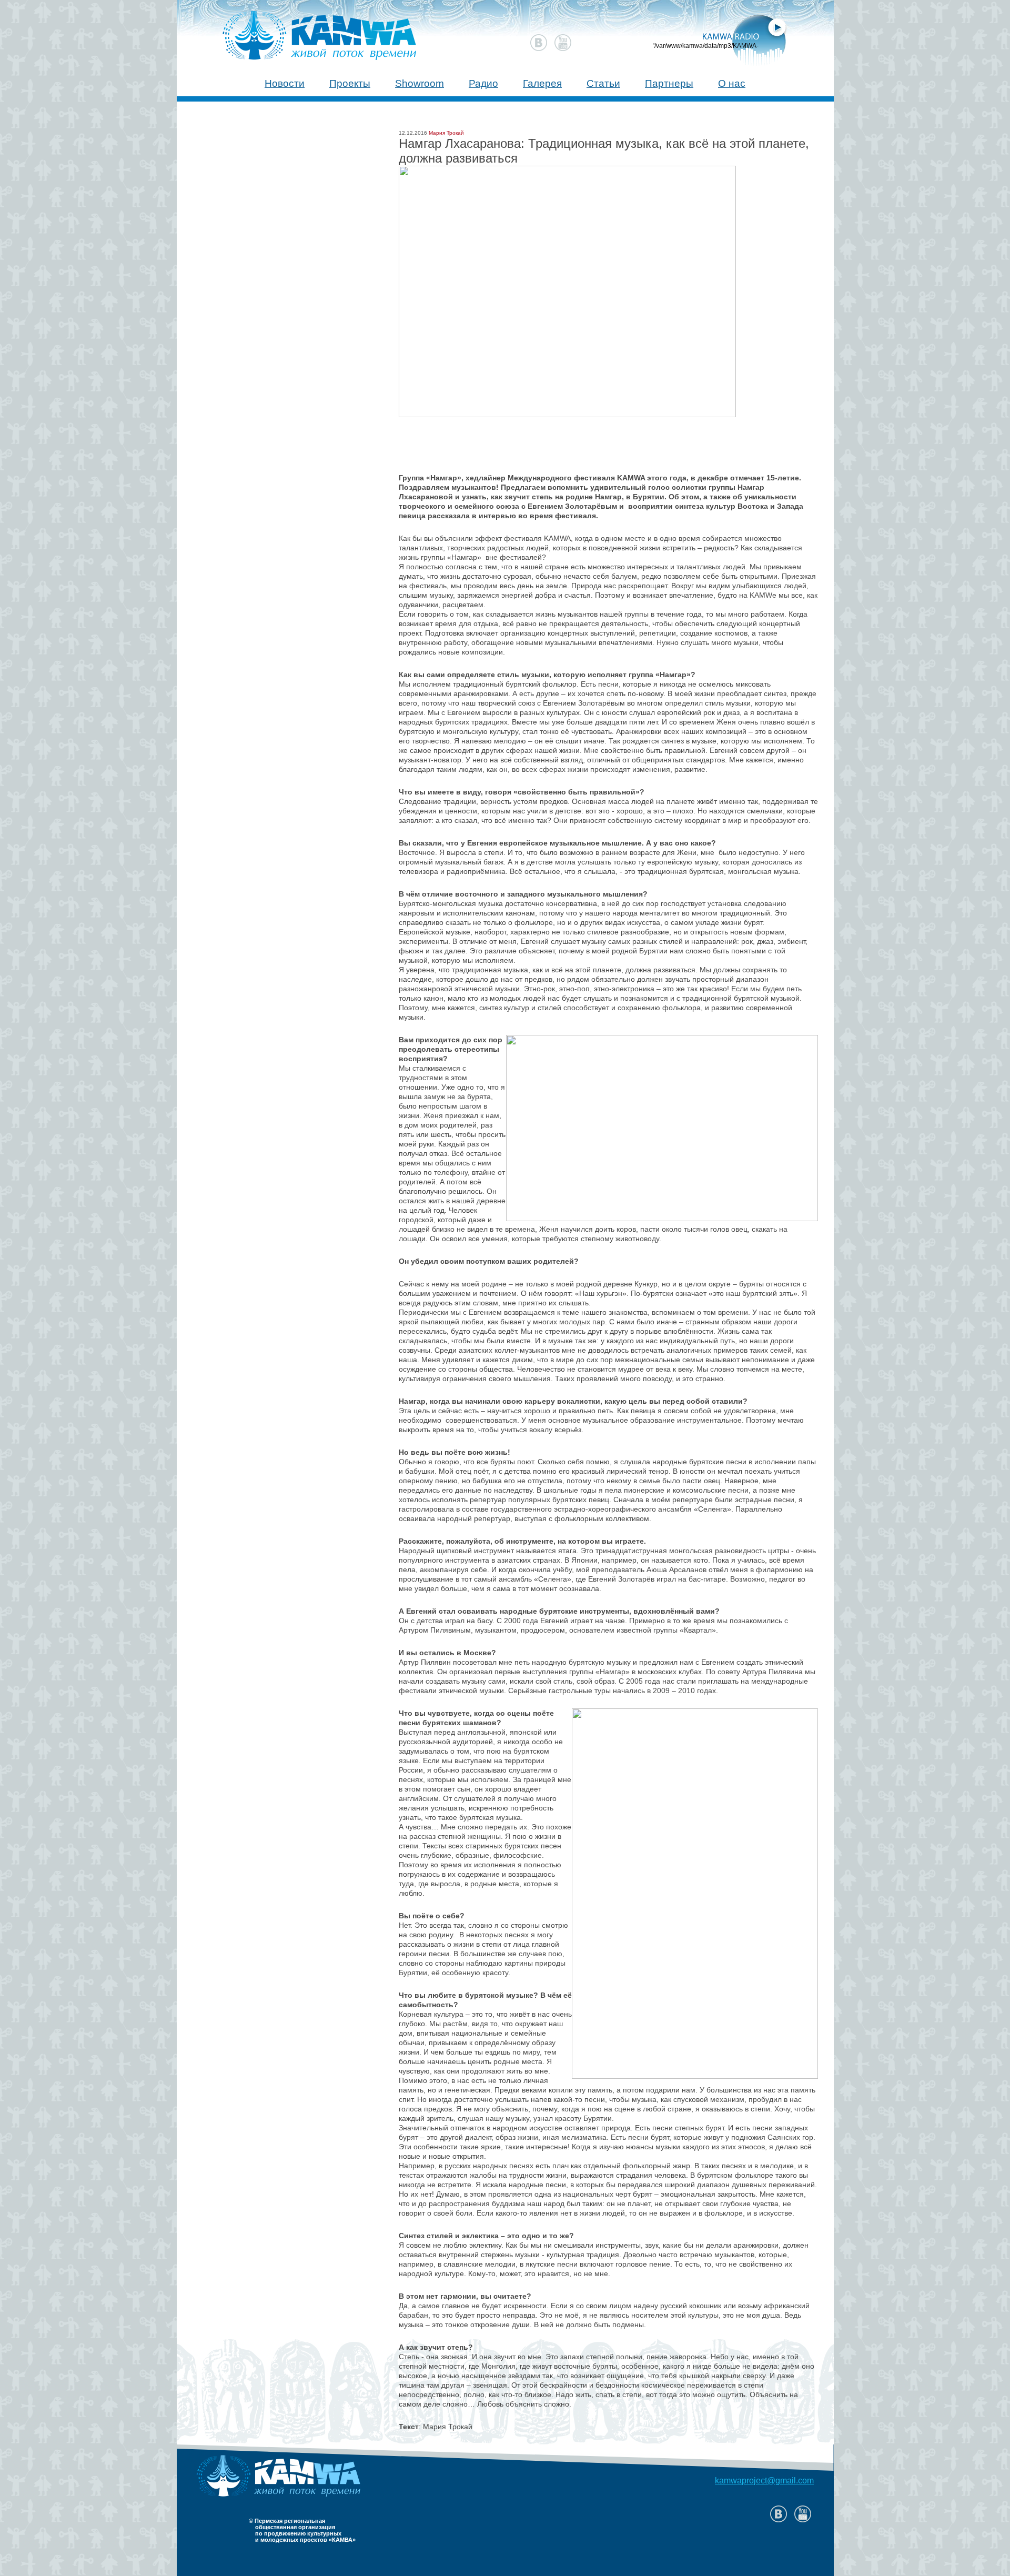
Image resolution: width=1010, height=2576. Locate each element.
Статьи (603, 83)
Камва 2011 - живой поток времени (300, 30)
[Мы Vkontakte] (539, 43)
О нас (732, 83)
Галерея (542, 83)
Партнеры (669, 83)
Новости (285, 83)
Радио (483, 83)
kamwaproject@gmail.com (764, 2481)
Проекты (350, 83)
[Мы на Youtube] (563, 43)
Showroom (420, 83)
